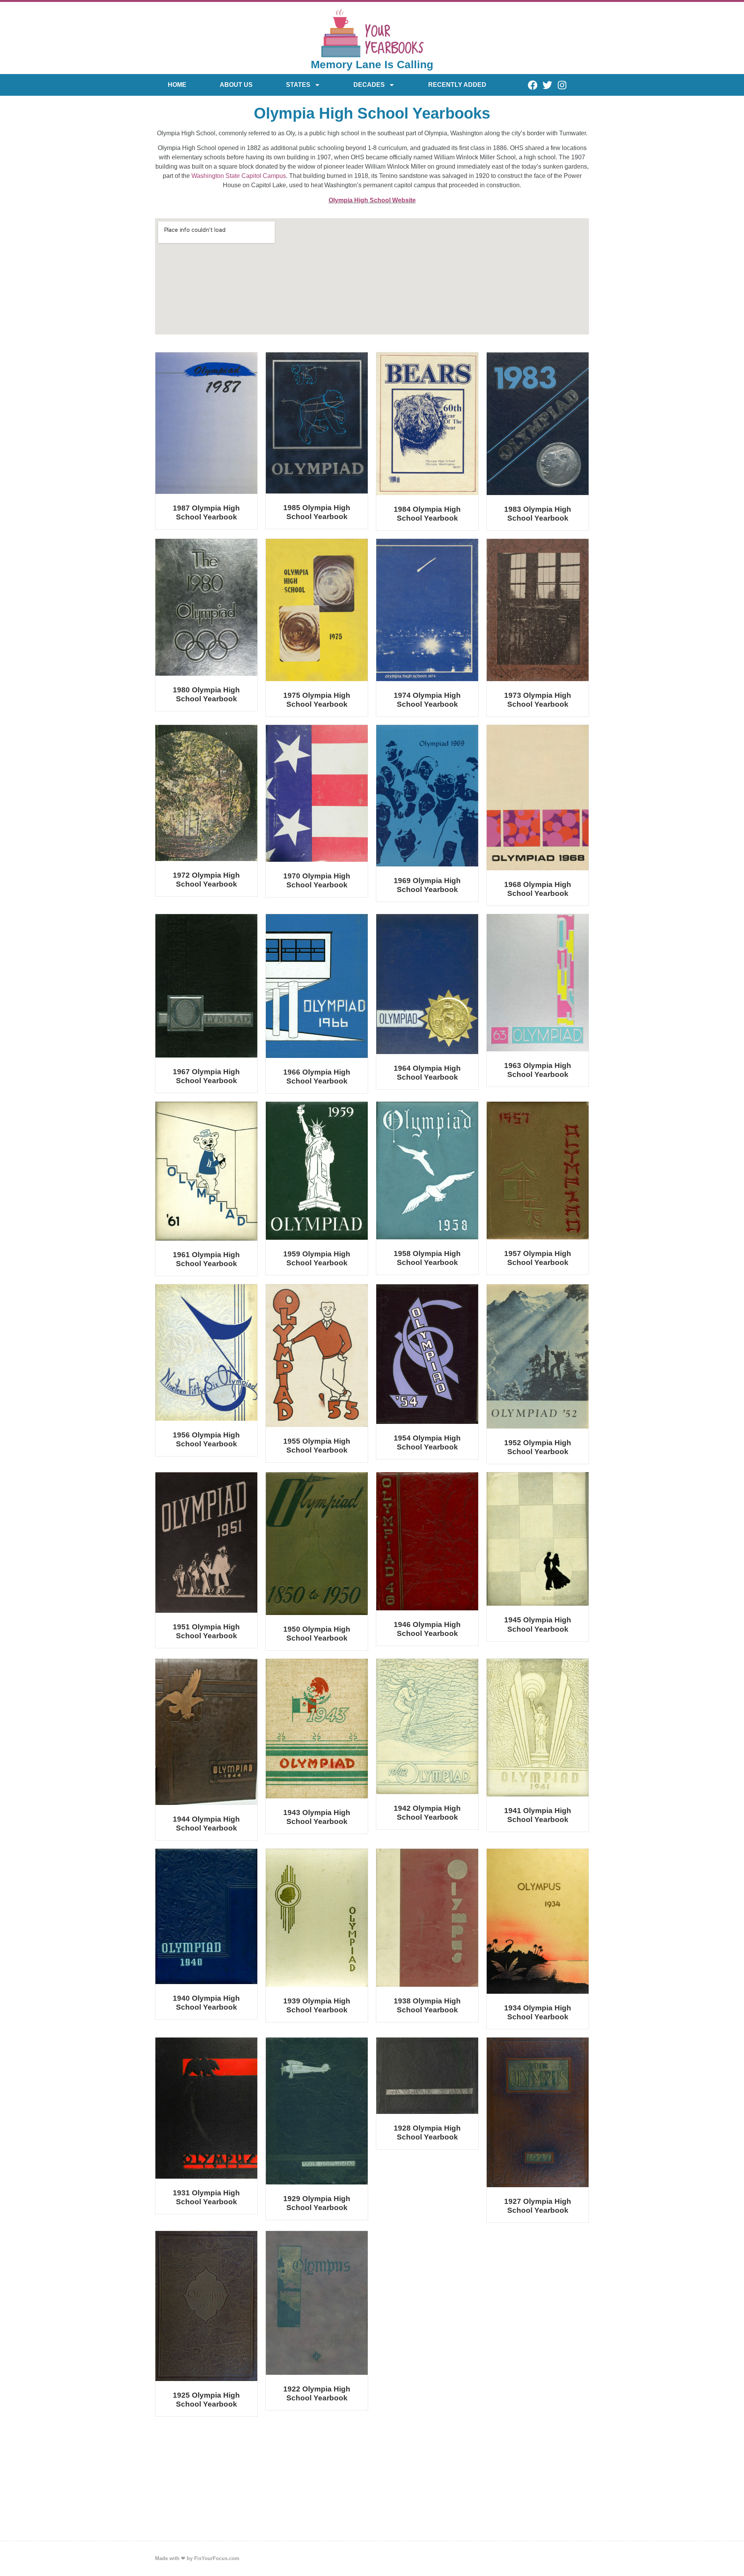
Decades (369, 85)
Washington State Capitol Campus (239, 176)
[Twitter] (547, 85)
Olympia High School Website (372, 200)
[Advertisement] (372, 2483)
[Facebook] (532, 85)
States (298, 85)
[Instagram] (562, 85)
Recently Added (457, 85)
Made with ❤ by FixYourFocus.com (197, 2558)
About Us (236, 85)
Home (177, 85)
